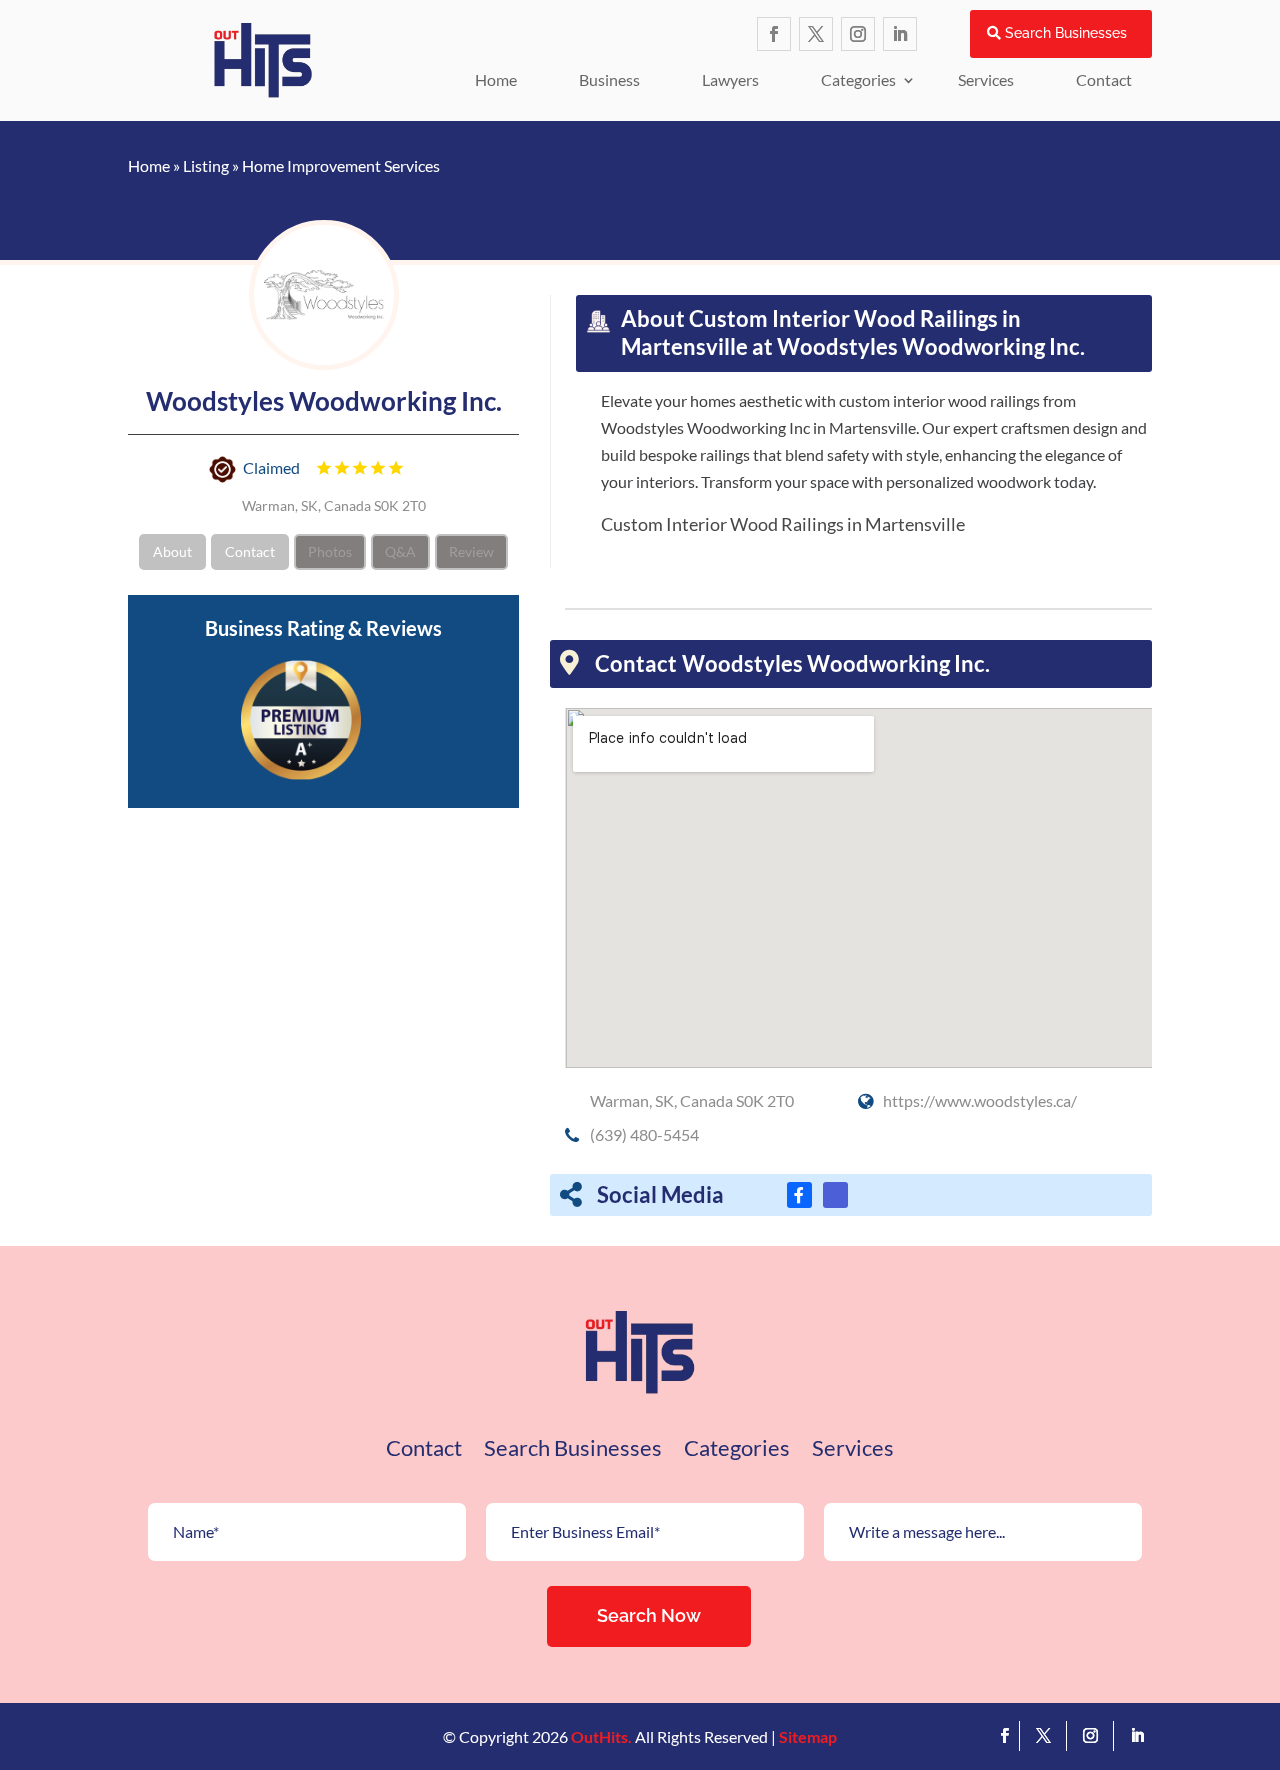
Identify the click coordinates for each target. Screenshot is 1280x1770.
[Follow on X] (816, 34)
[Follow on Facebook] (774, 34)
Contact (1104, 79)
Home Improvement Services (341, 165)
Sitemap (808, 1736)
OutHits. (601, 1736)
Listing (206, 165)
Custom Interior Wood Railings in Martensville (783, 524)
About (172, 550)
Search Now (649, 1615)
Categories (858, 79)
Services (986, 79)
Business (609, 79)
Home (496, 79)
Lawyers (730, 79)
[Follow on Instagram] (858, 34)
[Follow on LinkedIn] (900, 34)
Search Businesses (1066, 33)
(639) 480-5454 (644, 1134)
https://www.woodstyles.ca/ (980, 1100)
